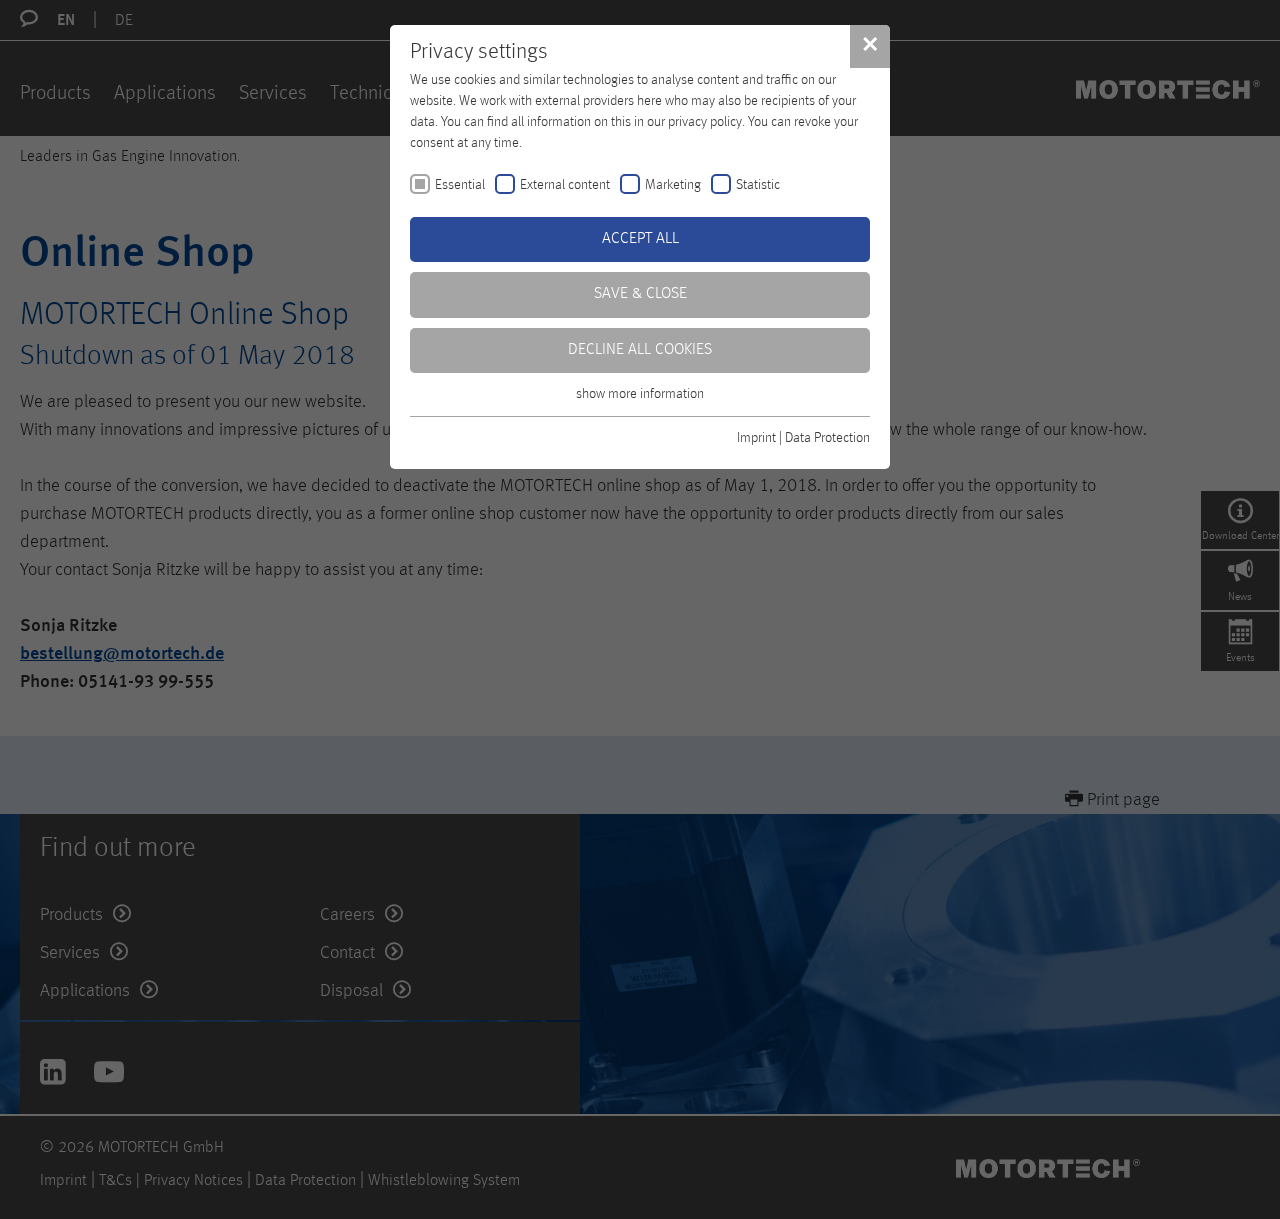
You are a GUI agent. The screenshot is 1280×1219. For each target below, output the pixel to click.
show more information (640, 394)
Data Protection (827, 438)
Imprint (756, 438)
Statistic (758, 185)
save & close (640, 294)
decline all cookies (640, 350)
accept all (640, 239)
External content (565, 185)
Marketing (673, 185)
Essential (460, 185)
